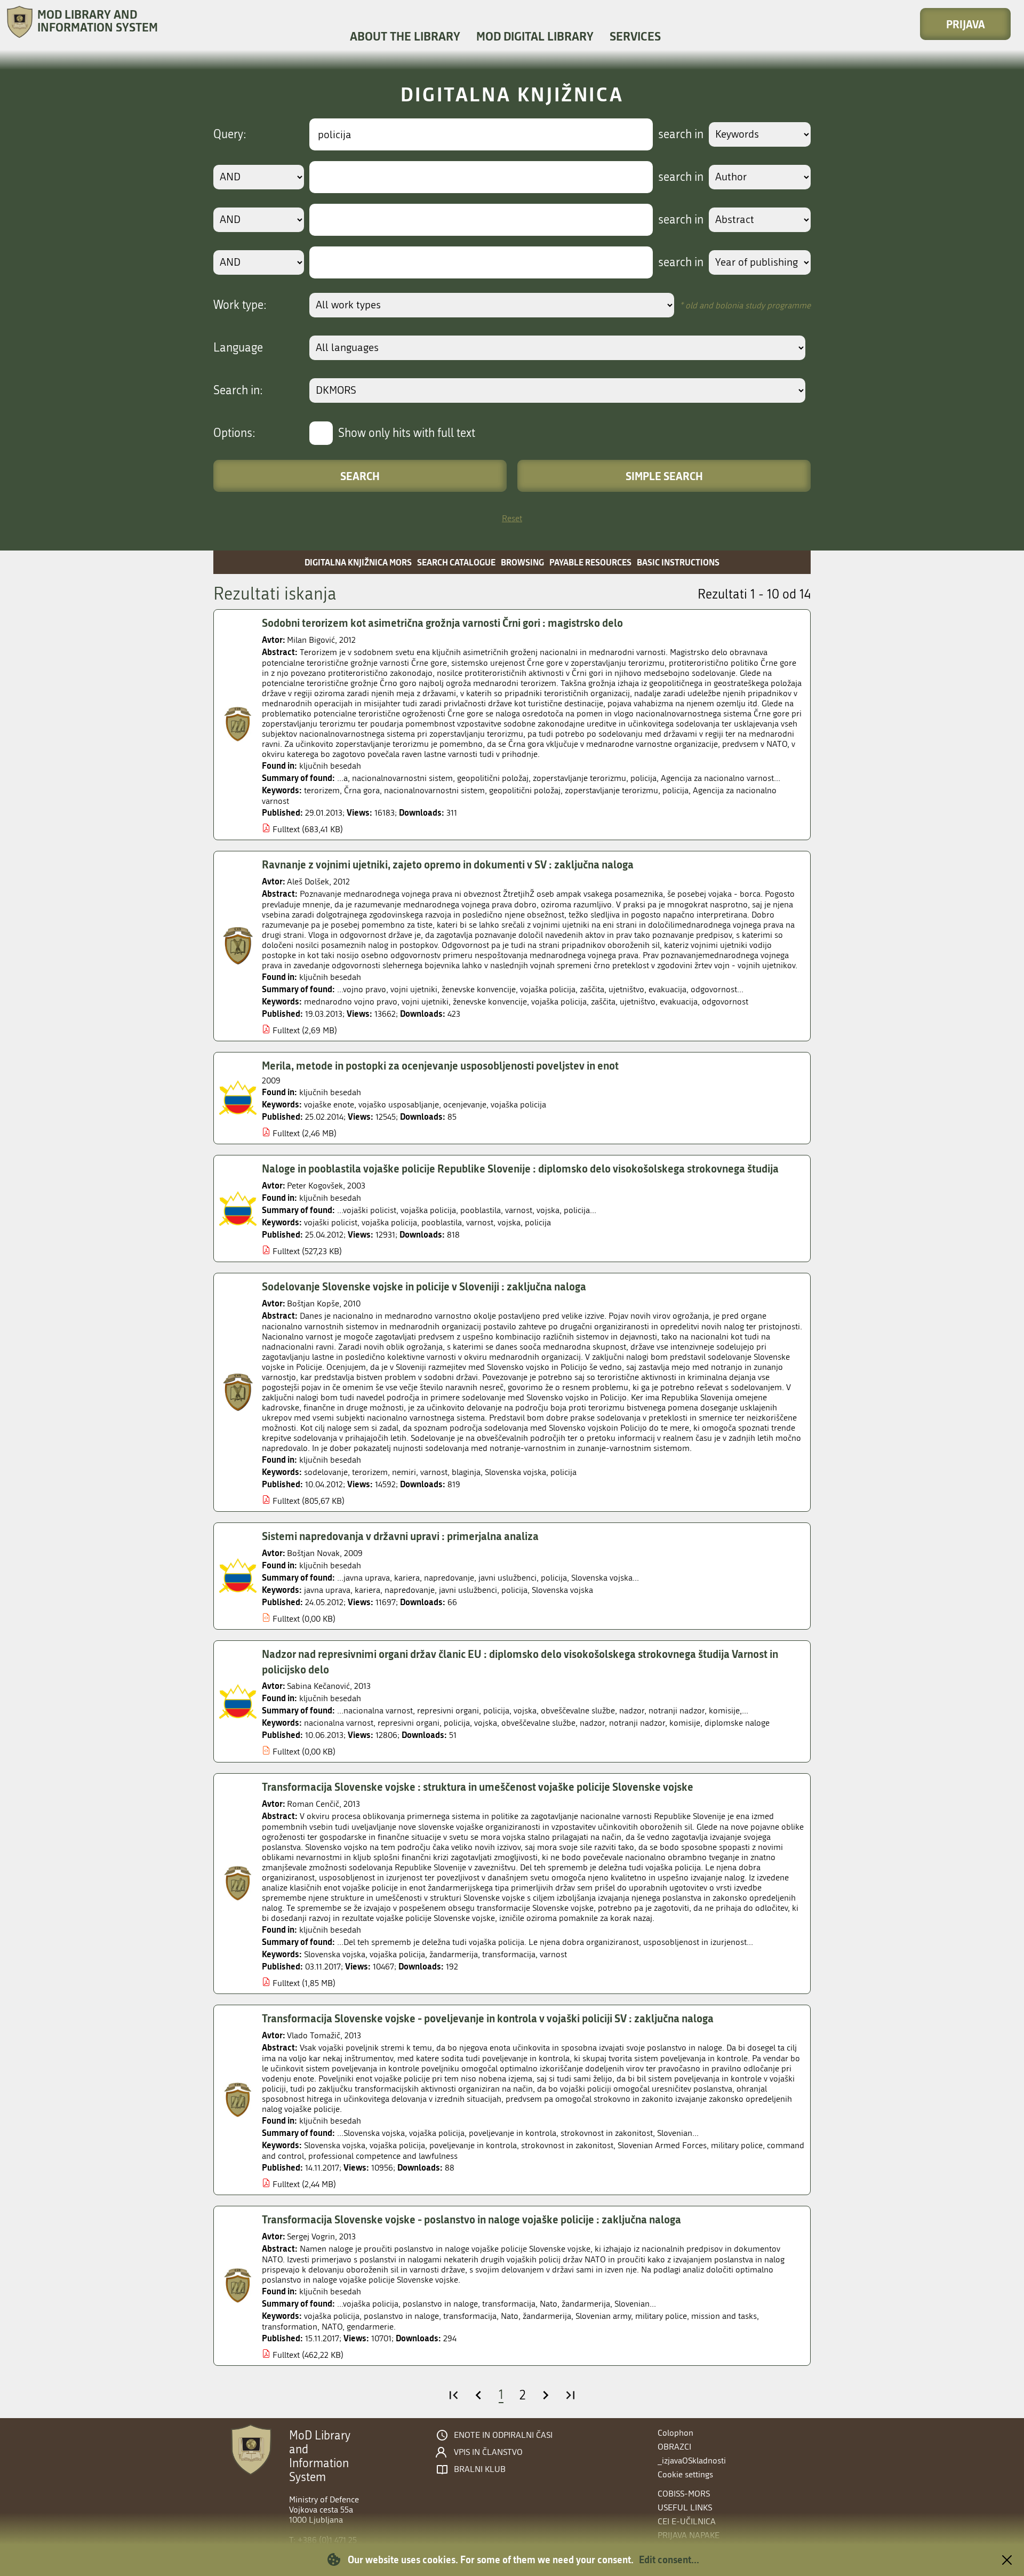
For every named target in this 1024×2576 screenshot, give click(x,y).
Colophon (675, 2433)
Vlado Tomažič (314, 2035)
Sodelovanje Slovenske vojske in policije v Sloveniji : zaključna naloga (424, 1286)
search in (681, 134)
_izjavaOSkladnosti (692, 2461)
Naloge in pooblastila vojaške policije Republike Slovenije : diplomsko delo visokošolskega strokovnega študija (520, 1168)
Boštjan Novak (313, 1553)
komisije (685, 1723)
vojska (509, 1222)
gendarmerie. (371, 2327)
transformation (290, 2327)
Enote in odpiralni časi (503, 2435)
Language (238, 348)
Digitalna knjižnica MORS (358, 562)
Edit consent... (669, 2559)
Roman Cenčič (313, 1804)
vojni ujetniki (425, 1002)
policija (675, 790)
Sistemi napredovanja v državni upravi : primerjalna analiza (400, 1536)
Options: (234, 433)
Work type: (240, 305)
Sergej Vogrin (311, 2236)
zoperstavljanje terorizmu (611, 790)
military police (737, 2145)
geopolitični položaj (525, 790)
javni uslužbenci (468, 1590)
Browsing (522, 562)
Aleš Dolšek (308, 882)
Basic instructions (678, 562)
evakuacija (679, 1002)
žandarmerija (454, 1954)
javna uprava (327, 1590)
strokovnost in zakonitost (567, 2145)
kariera (367, 1590)
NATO (332, 2327)
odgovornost (725, 1002)
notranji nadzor (637, 1723)
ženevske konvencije (490, 1002)
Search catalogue (456, 562)
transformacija (509, 1954)
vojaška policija (559, 1002)
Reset (512, 518)
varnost (480, 1222)
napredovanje (410, 1590)
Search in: (238, 390)
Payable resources (590, 562)
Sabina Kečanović (318, 1686)
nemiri (404, 1472)
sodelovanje (326, 1472)
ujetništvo (638, 1002)
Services (635, 36)
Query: (230, 134)
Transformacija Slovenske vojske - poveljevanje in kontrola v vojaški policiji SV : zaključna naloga (488, 2018)
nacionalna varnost (339, 1723)
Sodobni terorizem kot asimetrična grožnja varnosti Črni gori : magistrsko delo (442, 623)
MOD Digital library (535, 36)
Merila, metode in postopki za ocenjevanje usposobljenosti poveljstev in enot (440, 1065)
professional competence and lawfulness (383, 2156)
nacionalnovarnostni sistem (434, 790)
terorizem (322, 790)
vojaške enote (329, 1104)
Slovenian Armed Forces (662, 2145)
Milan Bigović (311, 640)
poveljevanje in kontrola (473, 2145)
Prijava (966, 24)
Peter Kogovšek (315, 1186)
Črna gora (362, 790)
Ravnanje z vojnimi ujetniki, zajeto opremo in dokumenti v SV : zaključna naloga (448, 864)
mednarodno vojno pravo (351, 1002)
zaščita (603, 1002)
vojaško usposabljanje (399, 1104)
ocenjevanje (465, 1104)
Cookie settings (685, 2474)
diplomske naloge (737, 1723)
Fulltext (286, 829)
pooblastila (442, 1222)
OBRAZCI (674, 2447)
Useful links (685, 2507)
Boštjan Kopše (313, 1303)
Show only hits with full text (407, 433)
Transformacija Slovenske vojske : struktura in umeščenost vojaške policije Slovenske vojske (478, 1787)
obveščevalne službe (538, 1723)
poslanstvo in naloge (401, 2316)
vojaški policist (331, 1222)
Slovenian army (603, 2316)
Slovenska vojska (515, 1472)
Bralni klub (480, 2469)
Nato (510, 2316)
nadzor (592, 1723)
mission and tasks (724, 2316)
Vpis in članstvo (488, 2452)
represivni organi (409, 1723)
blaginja (466, 1472)
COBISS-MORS (684, 2494)
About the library (405, 36)
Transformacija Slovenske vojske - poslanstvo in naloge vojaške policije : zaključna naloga (471, 2219)
